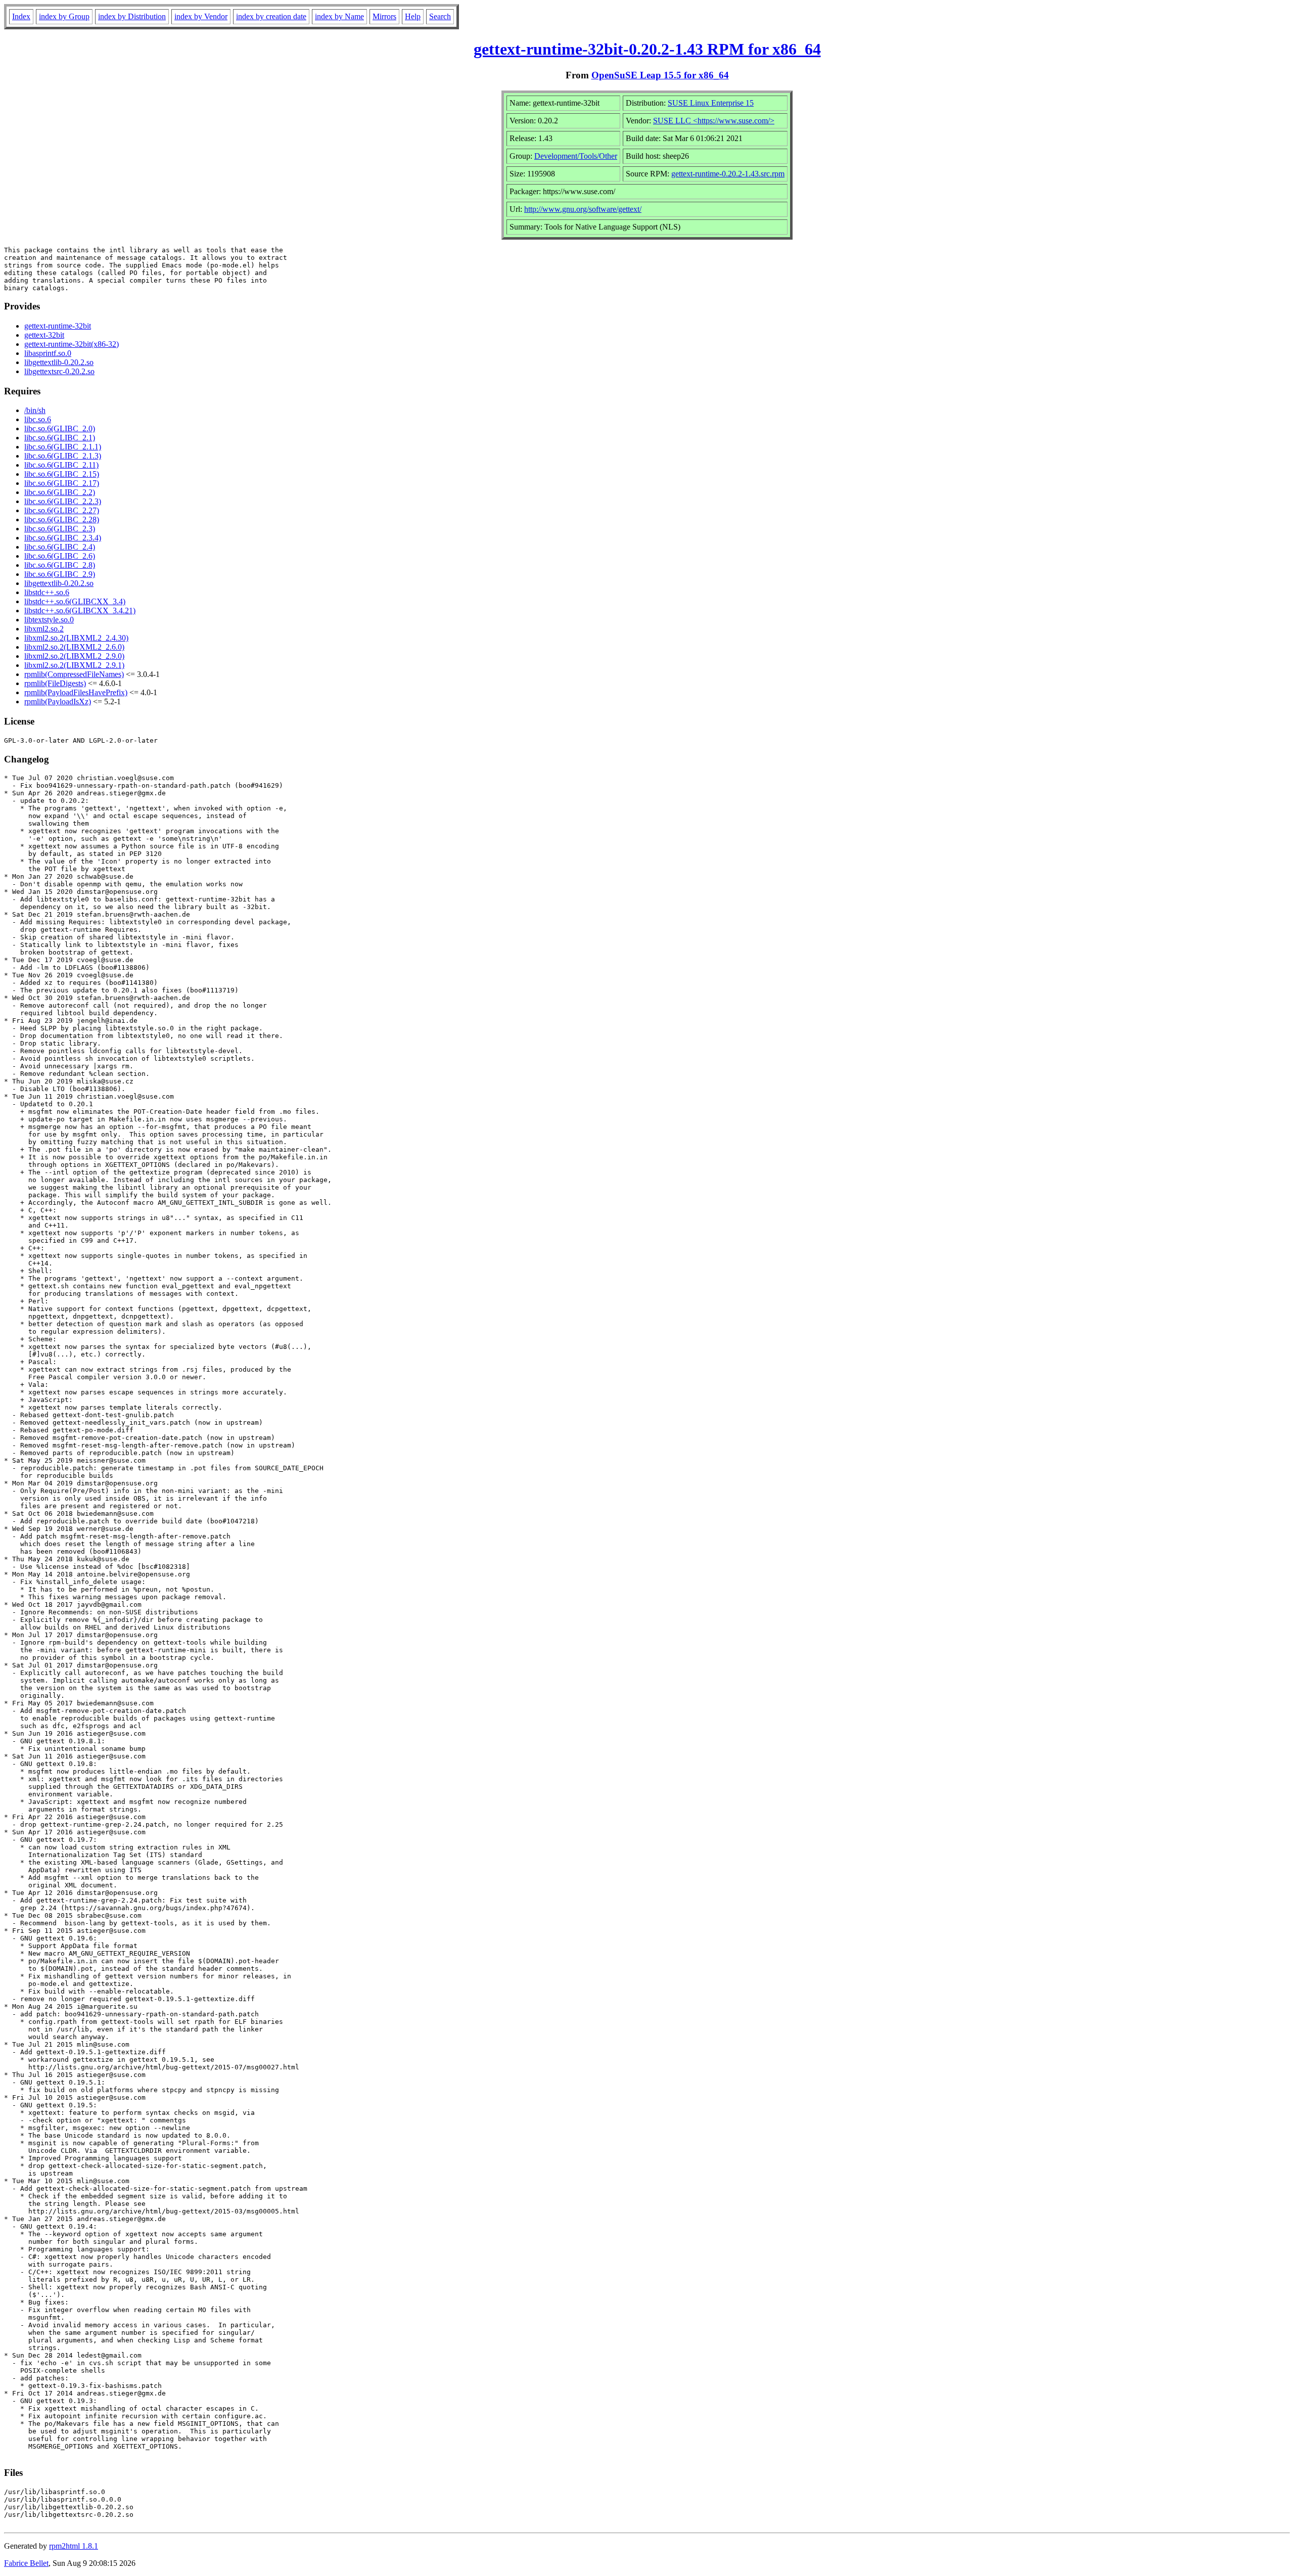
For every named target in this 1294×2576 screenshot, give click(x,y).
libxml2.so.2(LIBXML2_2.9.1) (74, 665)
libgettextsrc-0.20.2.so (59, 371)
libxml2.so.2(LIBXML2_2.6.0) (74, 647)
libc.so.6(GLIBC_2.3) (60, 529)
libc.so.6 (38, 419)
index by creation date (271, 16)
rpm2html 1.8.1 (74, 2546)
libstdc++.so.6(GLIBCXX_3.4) (75, 601)
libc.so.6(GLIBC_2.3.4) (63, 538)
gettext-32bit (44, 335)
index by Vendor (201, 16)
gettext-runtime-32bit (58, 326)
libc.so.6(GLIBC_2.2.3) (63, 501)
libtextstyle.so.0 (49, 620)
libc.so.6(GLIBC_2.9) (60, 574)
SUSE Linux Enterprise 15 (711, 103)
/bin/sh (35, 410)
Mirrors (384, 16)
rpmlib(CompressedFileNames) (74, 674)
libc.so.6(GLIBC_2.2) (60, 492)
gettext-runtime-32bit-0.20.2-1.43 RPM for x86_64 (647, 49)
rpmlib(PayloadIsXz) (58, 702)
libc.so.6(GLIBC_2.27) (62, 510)
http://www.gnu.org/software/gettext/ (583, 209)
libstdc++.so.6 (47, 592)
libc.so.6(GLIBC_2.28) (62, 519)
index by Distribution (132, 16)
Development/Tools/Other (576, 156)
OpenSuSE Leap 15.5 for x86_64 (660, 75)
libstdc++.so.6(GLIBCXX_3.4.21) (80, 611)
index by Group (64, 16)
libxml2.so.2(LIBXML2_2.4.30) (76, 638)
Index (21, 16)
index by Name (339, 16)
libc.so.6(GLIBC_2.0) (60, 428)
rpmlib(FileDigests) (55, 683)
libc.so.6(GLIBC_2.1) (60, 438)
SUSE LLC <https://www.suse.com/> (714, 121)
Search (440, 16)
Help (413, 16)
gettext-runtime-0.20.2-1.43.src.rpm (728, 174)
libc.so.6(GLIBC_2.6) (60, 556)
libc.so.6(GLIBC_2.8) (60, 565)
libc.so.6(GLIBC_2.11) (61, 465)
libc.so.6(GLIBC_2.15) (62, 474)
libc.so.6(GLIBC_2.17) (62, 483)
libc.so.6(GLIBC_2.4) (60, 547)
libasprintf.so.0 (48, 353)
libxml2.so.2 (44, 629)
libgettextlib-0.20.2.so (59, 362)
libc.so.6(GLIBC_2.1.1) (63, 447)
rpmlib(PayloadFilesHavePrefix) (76, 692)
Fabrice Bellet (26, 2563)
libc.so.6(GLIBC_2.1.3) (63, 456)
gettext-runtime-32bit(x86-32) (72, 344)
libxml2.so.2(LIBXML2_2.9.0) (74, 656)
